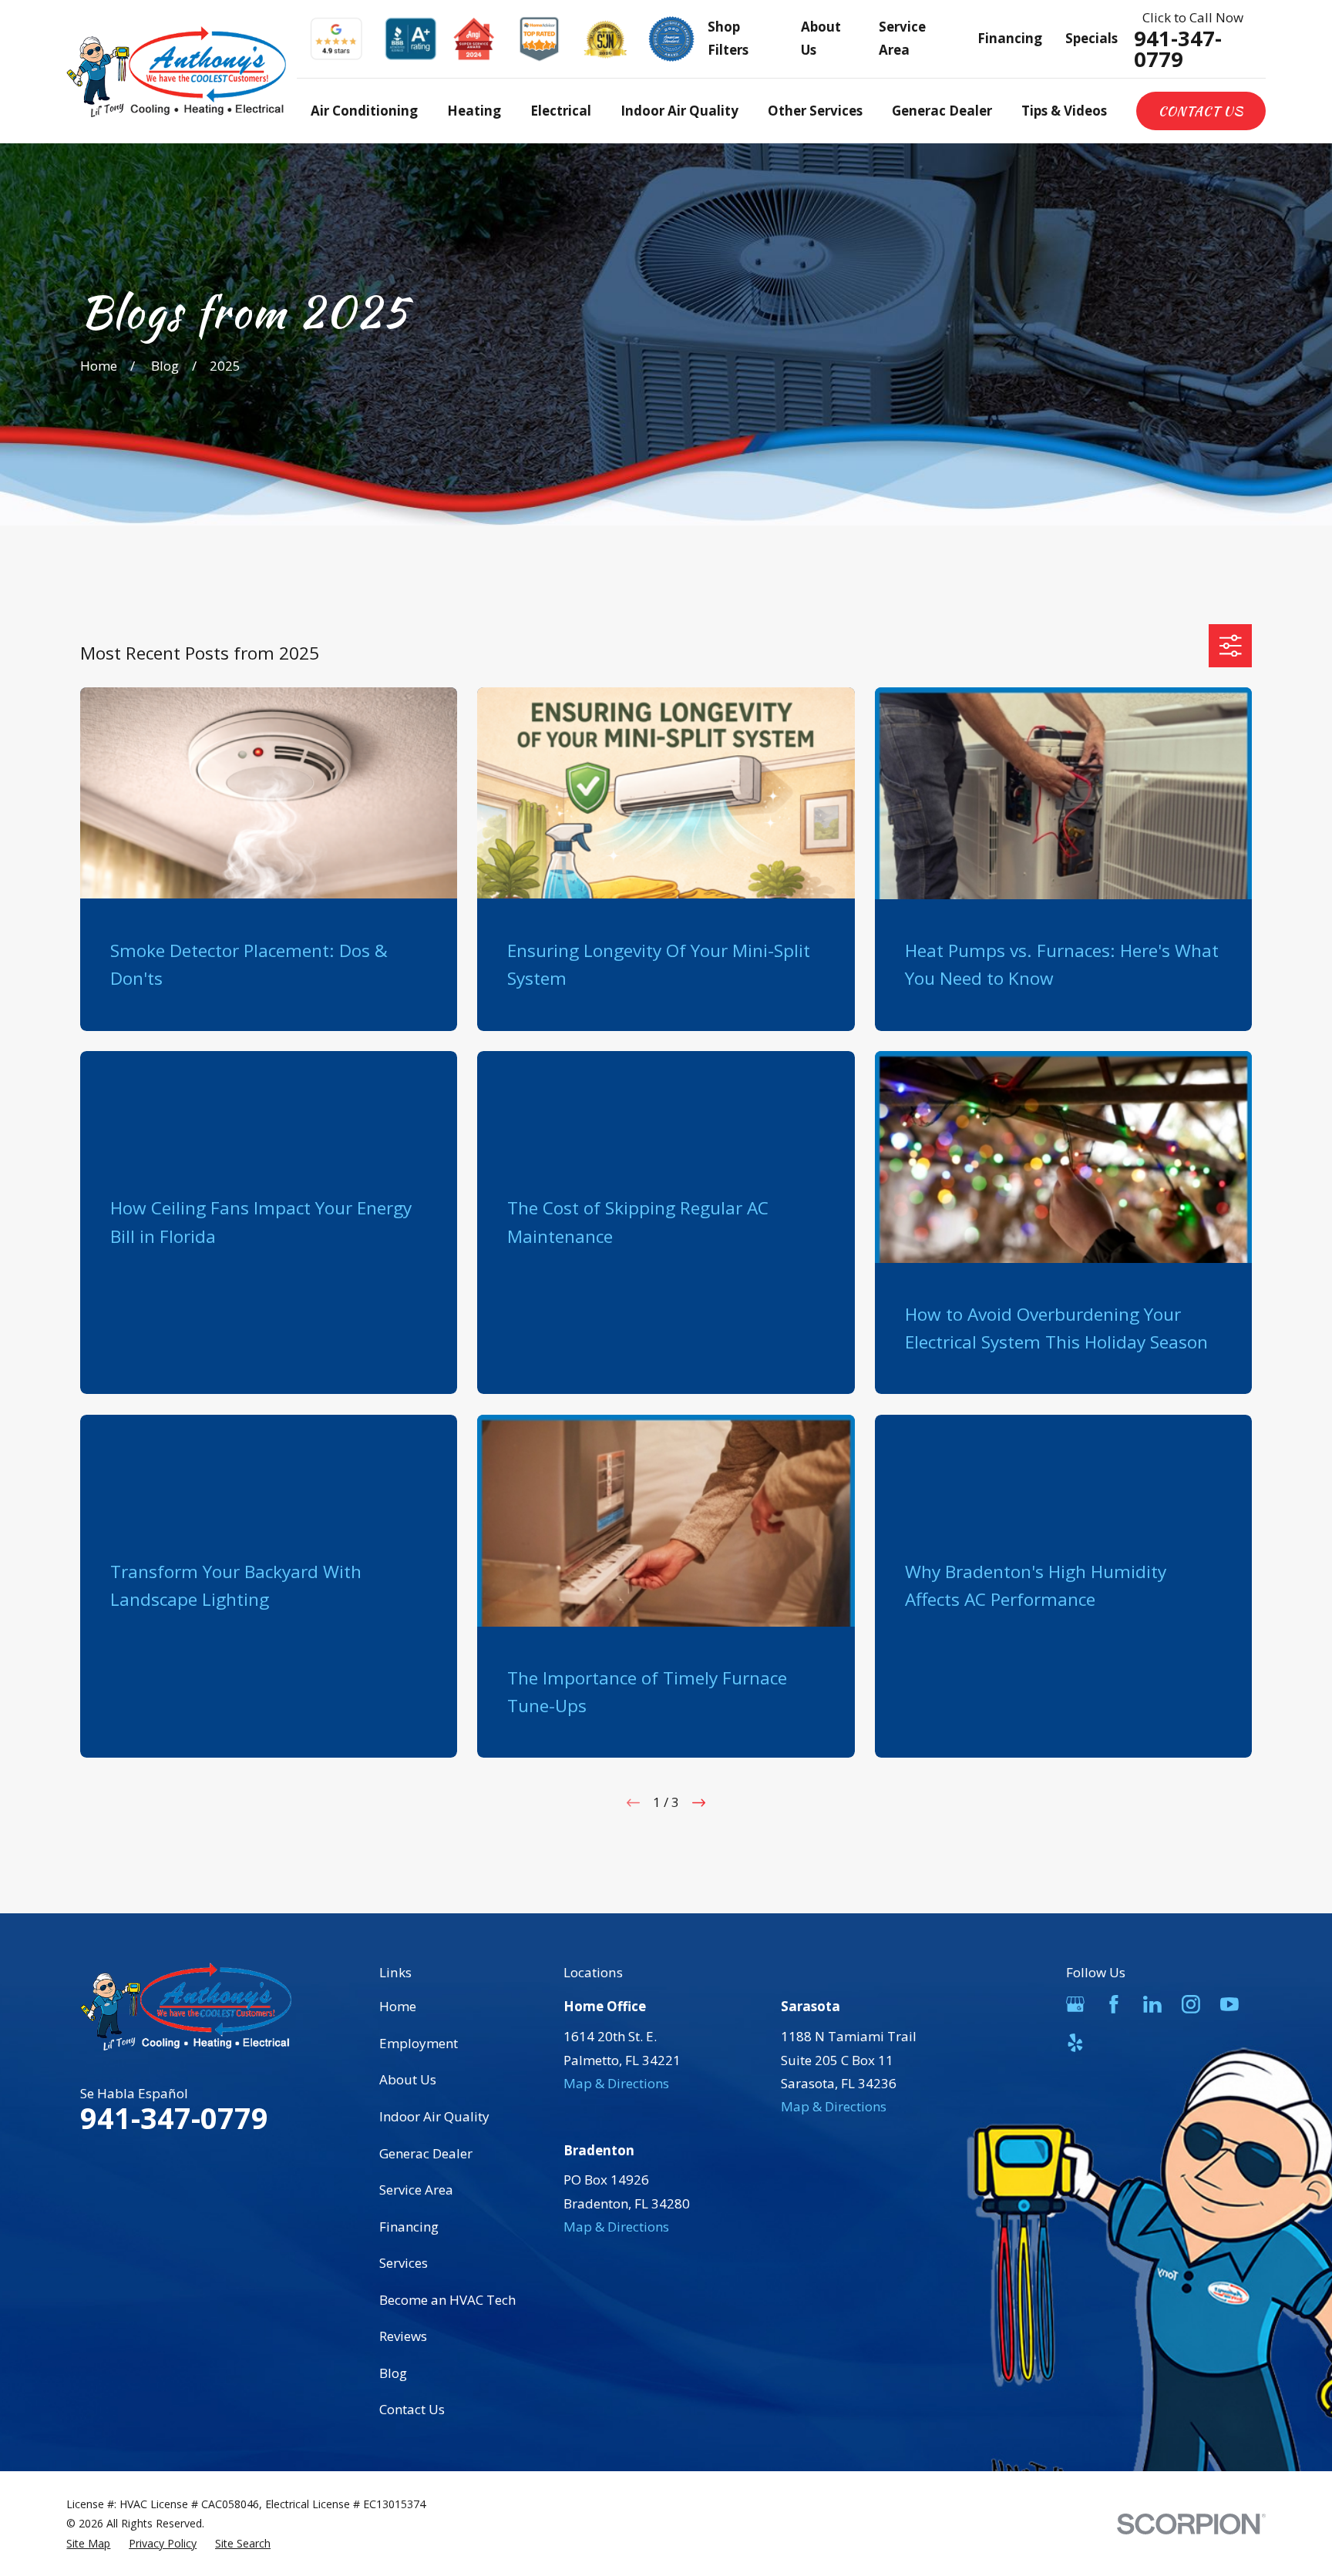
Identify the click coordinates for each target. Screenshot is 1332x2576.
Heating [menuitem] (474, 111)
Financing (1010, 38)
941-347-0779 (1178, 49)
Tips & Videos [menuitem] (1064, 111)
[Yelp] (1075, 2043)
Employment (419, 2043)
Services (404, 2263)
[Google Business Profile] (1075, 2004)
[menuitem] (88, 2543)
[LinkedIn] (1152, 2004)
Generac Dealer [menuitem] (942, 111)
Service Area (416, 2190)
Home (398, 2006)
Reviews (403, 2336)
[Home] (176, 72)
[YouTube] (1229, 2004)
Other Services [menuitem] (815, 111)
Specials (1091, 38)
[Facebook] (1114, 2004)
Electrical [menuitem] (561, 111)
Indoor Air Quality (434, 2116)
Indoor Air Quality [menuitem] (679, 111)
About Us (408, 2079)
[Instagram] (1191, 2004)
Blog (393, 2373)
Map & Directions (616, 2083)
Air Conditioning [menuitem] (364, 111)
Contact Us (1201, 111)
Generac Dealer (426, 2153)
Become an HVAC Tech (447, 2300)
